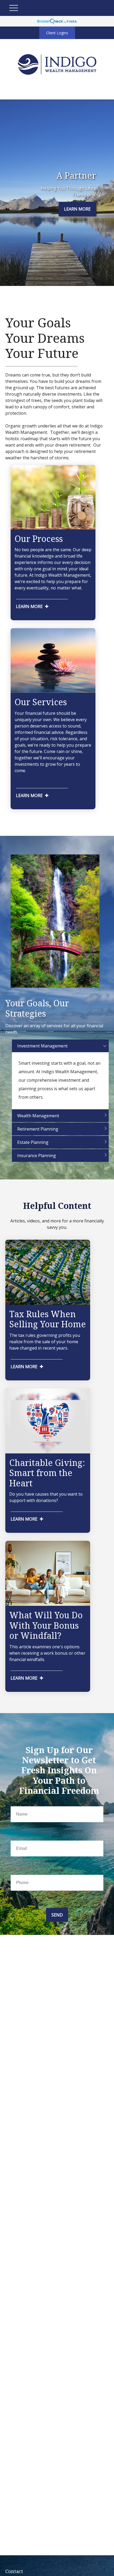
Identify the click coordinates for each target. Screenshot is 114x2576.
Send (57, 1915)
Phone (57, 1870)
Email (57, 1836)
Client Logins (57, 33)
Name (57, 1802)
